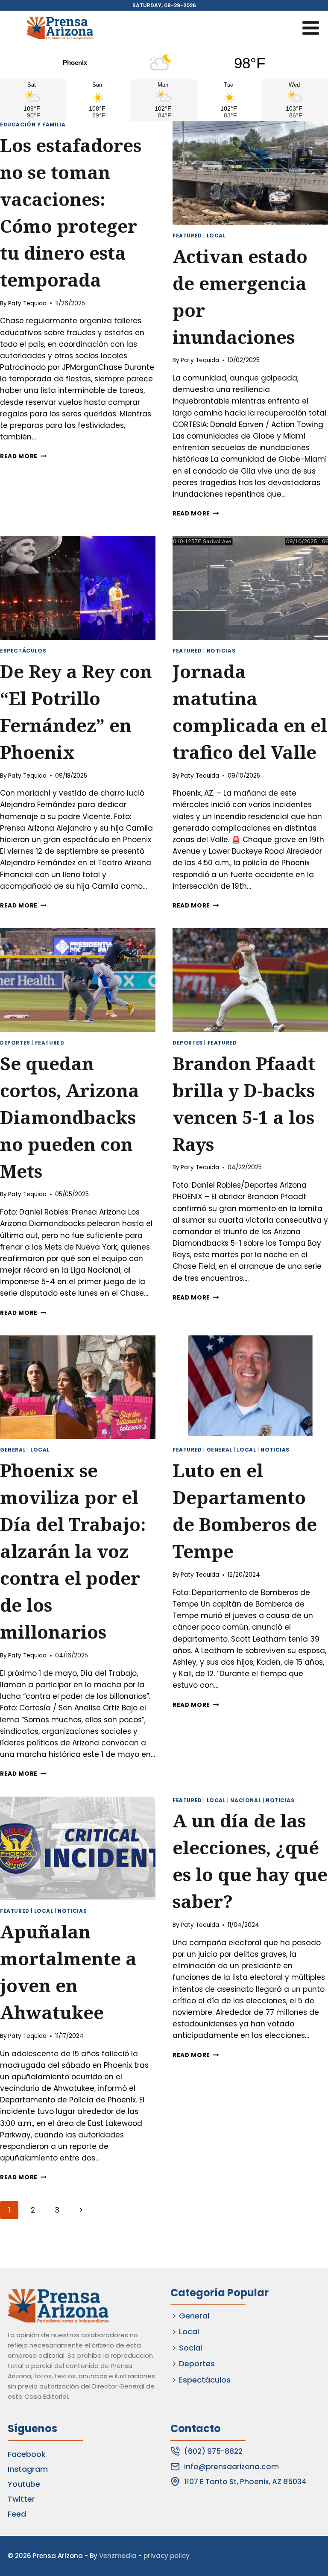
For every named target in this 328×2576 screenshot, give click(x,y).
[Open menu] (310, 28)
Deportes (15, 1043)
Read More (23, 456)
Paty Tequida (27, 303)
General (13, 1450)
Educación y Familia (33, 125)
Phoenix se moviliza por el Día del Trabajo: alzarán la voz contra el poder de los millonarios (73, 1551)
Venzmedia (118, 2556)
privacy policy (167, 2556)
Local (216, 236)
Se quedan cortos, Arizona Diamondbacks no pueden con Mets (70, 1117)
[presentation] (250, 173)
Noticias (221, 651)
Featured (187, 236)
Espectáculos (23, 651)
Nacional (246, 1800)
